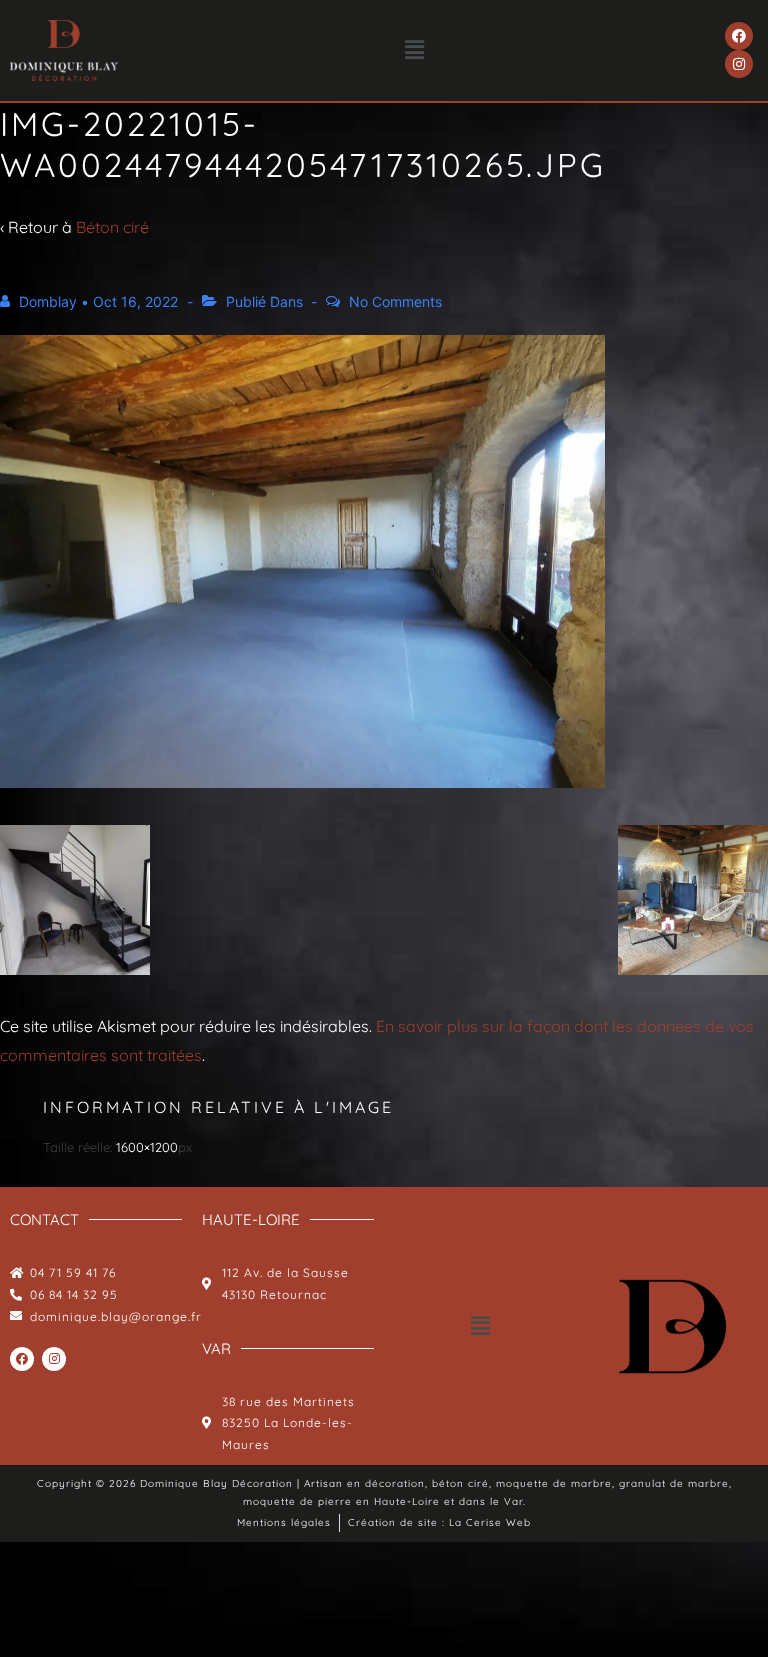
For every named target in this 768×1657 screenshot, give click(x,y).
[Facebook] (739, 36)
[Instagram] (739, 64)
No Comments (395, 301)
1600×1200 (147, 1147)
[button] (415, 50)
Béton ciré (112, 227)
